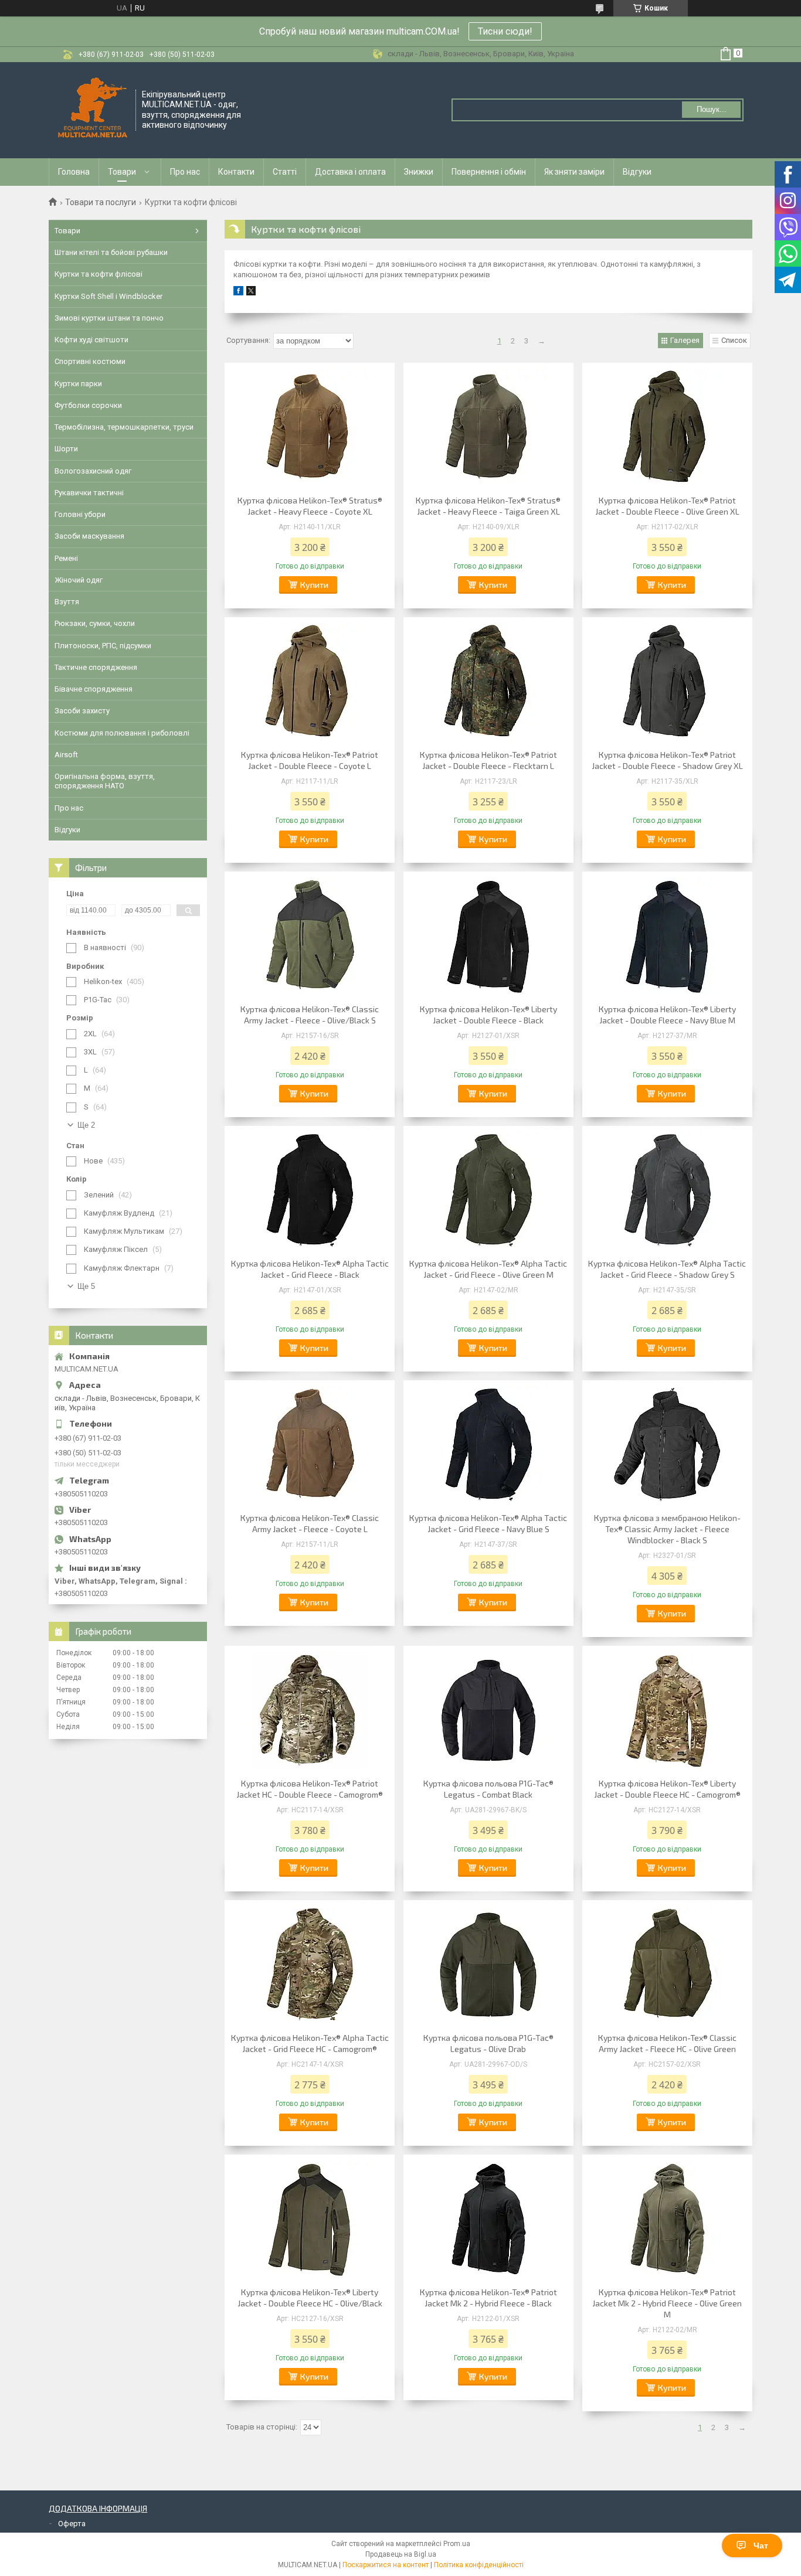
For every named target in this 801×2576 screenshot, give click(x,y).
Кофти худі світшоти (91, 340)
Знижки (419, 172)
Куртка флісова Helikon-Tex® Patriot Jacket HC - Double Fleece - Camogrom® (310, 1789)
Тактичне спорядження (96, 667)
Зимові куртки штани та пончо (109, 318)
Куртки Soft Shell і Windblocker (108, 296)
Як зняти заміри (574, 172)
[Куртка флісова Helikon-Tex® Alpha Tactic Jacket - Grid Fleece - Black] (310, 1190)
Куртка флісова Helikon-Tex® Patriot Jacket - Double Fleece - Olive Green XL (667, 506)
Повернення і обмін (489, 172)
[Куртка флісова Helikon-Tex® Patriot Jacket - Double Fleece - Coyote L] (310, 682)
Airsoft (66, 755)
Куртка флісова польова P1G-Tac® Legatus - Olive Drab (488, 2043)
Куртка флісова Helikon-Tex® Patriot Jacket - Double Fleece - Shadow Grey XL (667, 760)
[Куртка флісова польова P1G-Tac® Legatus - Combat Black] (488, 1710)
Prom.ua (457, 2544)
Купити (314, 585)
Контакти (236, 172)
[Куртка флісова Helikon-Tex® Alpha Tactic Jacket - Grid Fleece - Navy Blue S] (488, 1445)
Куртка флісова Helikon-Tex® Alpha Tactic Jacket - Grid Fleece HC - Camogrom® (310, 2043)
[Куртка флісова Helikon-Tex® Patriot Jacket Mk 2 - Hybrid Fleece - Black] (488, 2219)
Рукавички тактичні (89, 493)
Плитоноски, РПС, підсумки (103, 646)
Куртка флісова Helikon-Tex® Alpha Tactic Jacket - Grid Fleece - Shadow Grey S (667, 1269)
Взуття (67, 602)
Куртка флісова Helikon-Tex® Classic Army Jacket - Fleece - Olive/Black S (310, 1015)
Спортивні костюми (90, 361)
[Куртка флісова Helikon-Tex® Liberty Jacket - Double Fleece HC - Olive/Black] (310, 2219)
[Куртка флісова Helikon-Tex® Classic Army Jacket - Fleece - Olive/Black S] (310, 936)
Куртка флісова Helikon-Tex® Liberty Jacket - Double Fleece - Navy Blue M (667, 1015)
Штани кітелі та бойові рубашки (111, 252)
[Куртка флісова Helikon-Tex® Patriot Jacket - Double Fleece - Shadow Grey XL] (667, 682)
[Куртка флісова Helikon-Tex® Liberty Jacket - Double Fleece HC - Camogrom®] (667, 1710)
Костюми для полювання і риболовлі (122, 733)
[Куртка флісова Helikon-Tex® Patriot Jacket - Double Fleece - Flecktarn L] (488, 682)
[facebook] (238, 293)
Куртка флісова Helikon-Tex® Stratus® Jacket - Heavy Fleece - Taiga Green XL (488, 506)
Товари (122, 172)
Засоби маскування (89, 536)
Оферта (72, 2524)
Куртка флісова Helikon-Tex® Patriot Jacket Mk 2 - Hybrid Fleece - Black (488, 2298)
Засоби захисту (82, 711)
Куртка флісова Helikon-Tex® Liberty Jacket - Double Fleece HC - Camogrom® (667, 1789)
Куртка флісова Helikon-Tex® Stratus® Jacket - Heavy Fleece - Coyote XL (310, 506)
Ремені (66, 558)
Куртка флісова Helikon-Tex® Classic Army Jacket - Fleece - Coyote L (310, 1523)
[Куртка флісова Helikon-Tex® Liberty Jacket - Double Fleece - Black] (488, 936)
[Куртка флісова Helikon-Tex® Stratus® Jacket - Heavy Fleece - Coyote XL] (310, 427)
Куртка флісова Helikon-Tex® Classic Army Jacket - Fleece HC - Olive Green (667, 2043)
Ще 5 (86, 1286)
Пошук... (712, 109)
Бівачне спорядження (94, 689)
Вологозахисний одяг (93, 471)
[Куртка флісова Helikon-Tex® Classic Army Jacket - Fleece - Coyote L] (310, 1445)
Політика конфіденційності (479, 2565)
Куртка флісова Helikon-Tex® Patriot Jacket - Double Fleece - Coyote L (310, 760)
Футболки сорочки (88, 405)
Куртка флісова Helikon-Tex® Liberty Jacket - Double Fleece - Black (488, 1015)
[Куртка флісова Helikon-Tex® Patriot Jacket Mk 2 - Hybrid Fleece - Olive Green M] (667, 2219)
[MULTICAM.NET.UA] (93, 109)
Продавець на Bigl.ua (401, 2554)
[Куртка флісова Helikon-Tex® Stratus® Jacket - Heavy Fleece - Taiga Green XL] (488, 427)
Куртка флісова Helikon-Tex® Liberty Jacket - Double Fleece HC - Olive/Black (310, 2298)
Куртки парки (78, 384)
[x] (251, 293)
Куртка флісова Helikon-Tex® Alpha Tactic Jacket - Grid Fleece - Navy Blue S (488, 1523)
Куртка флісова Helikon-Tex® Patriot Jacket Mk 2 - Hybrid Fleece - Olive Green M (667, 2303)
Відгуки (637, 172)
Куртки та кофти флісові (99, 274)
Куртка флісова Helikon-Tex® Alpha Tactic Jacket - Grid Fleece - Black (310, 1269)
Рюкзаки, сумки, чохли (95, 623)
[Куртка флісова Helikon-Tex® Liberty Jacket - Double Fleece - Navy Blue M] (667, 936)
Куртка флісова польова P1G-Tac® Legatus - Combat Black (488, 1789)
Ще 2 (86, 1125)
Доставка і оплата (350, 172)
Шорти (66, 449)
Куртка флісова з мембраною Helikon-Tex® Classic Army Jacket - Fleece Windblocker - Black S (667, 1529)
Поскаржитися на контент (386, 2565)
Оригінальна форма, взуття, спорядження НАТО (105, 781)
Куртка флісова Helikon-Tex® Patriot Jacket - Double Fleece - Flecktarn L (488, 760)
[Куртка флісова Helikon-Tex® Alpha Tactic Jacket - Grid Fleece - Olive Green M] (488, 1190)
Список (734, 340)
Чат (761, 2546)
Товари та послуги (101, 202)
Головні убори (80, 514)
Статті (285, 172)
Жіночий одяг (79, 580)
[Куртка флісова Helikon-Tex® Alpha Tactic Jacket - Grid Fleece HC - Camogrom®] (310, 1965)
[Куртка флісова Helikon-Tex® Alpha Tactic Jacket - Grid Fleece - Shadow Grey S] (667, 1190)
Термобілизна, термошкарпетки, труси (124, 427)
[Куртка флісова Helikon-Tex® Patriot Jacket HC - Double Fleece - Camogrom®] (310, 1710)
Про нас (185, 172)
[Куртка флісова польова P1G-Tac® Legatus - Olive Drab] (488, 1965)
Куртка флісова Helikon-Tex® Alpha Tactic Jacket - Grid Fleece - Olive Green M (488, 1269)
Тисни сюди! (505, 31)
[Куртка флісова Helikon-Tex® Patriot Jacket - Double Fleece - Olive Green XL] (667, 427)
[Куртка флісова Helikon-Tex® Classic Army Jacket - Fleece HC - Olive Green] (667, 1965)
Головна (74, 172)
